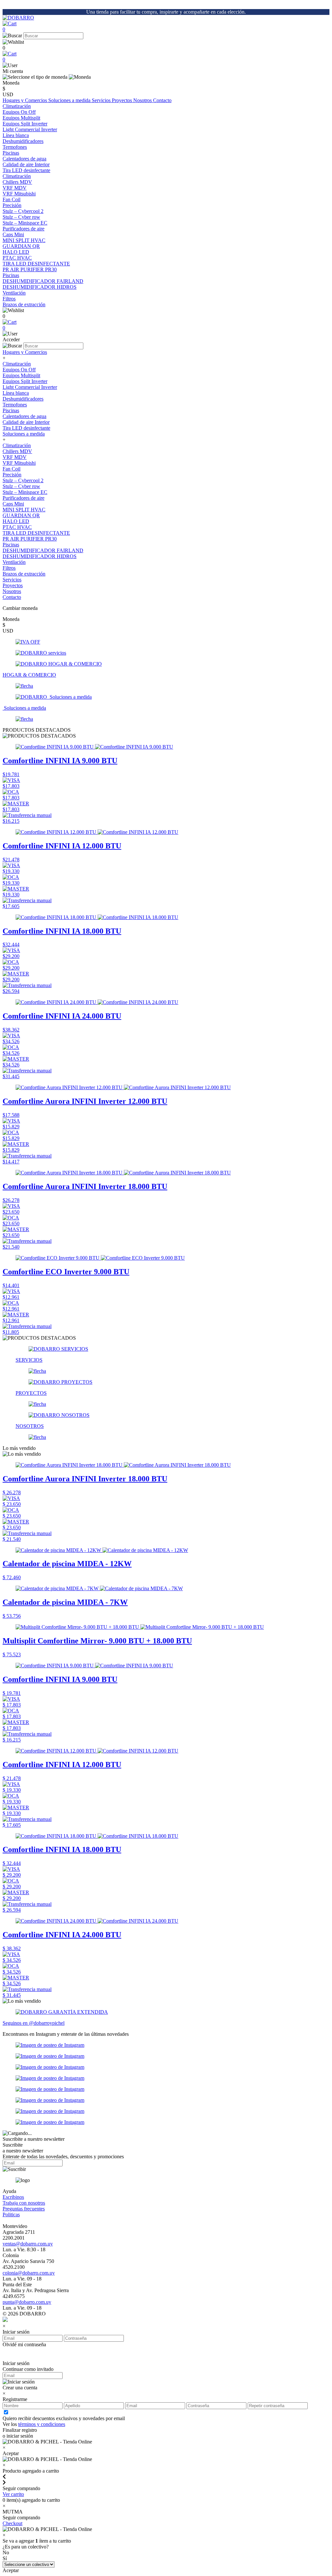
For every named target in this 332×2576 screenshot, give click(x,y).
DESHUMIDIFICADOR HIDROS (40, 556)
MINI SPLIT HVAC (24, 510)
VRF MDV (15, 457)
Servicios (102, 100)
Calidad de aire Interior (26, 164)
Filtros (9, 568)
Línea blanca (16, 135)
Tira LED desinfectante (26, 428)
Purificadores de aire (24, 229)
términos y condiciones (42, 2424)
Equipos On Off (19, 370)
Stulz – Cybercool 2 (23, 480)
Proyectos (123, 100)
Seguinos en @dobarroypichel (34, 2023)
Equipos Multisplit (21, 375)
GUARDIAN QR (21, 515)
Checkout (12, 2523)
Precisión (12, 205)
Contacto (162, 100)
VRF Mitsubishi (19, 463)
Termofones (15, 405)
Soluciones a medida (70, 100)
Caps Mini (13, 504)
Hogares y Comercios (25, 100)
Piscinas (11, 153)
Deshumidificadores (23, 399)
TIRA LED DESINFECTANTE (36, 533)
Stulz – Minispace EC (25, 492)
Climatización (17, 106)
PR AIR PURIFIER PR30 (30, 539)
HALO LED (16, 521)
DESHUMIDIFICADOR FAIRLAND (43, 550)
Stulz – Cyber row (21, 486)
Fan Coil (12, 469)
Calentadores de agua (24, 416)
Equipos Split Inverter (25, 381)
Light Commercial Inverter (30, 387)
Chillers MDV (17, 451)
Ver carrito (13, 2494)
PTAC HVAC (17, 527)
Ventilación (14, 293)
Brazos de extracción (24, 574)
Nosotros (143, 100)
